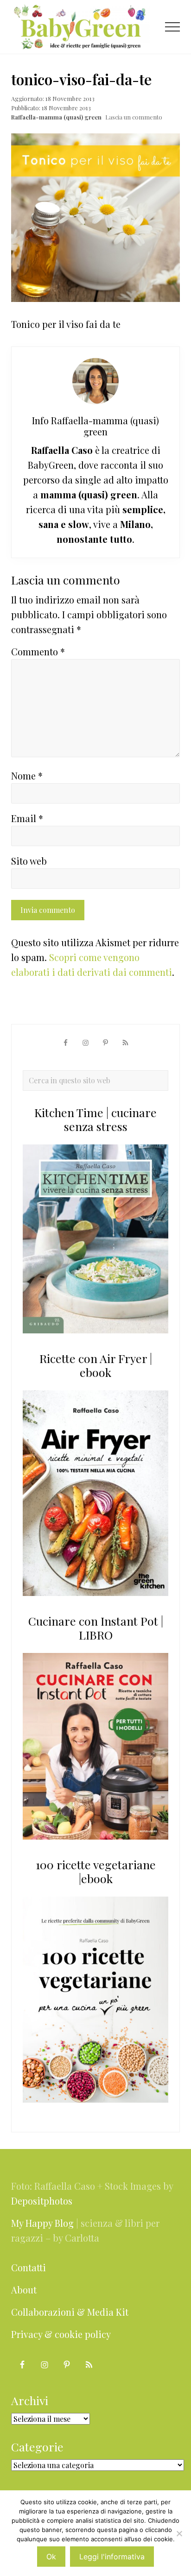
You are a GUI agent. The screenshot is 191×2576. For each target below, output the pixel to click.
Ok (51, 2557)
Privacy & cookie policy (61, 2334)
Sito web (29, 861)
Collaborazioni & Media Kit (70, 2312)
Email (27, 818)
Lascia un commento (134, 117)
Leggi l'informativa (112, 2557)
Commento (38, 651)
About (24, 2290)
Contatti (29, 2267)
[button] (172, 27)
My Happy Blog (42, 2223)
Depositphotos (42, 2201)
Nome (27, 776)
